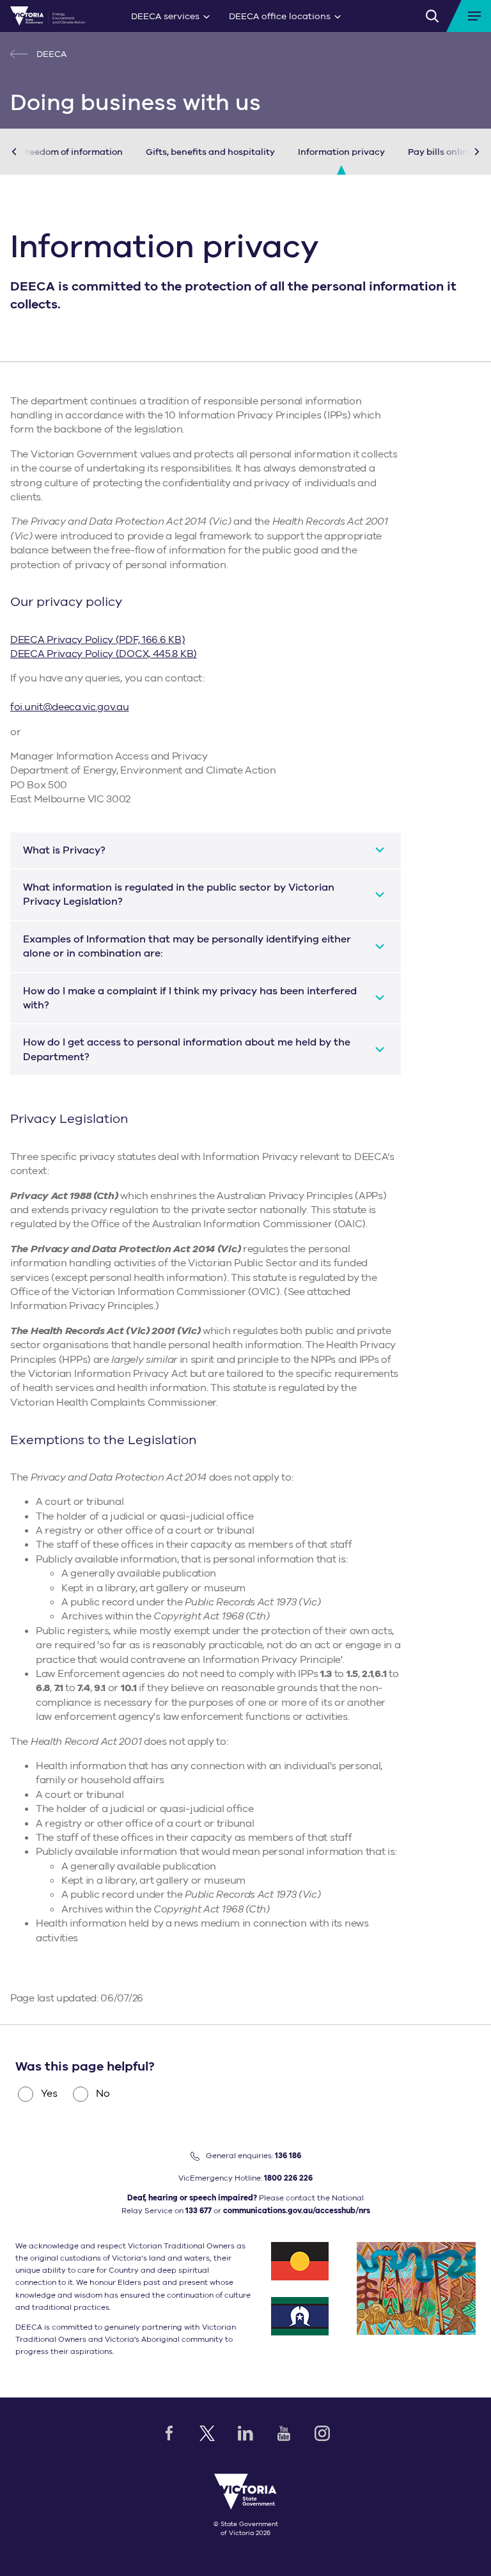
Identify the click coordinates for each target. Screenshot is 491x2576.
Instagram (322, 2433)
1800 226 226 (288, 2178)
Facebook (169, 2433)
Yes (49, 2094)
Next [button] (458, 152)
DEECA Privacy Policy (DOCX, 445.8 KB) (104, 654)
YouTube (284, 2433)
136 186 (288, 2156)
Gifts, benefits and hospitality (210, 152)
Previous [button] (33, 152)
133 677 (199, 2211)
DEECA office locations (280, 16)
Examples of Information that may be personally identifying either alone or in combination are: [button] (187, 946)
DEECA (50, 54)
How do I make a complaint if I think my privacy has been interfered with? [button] (190, 998)
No (103, 2094)
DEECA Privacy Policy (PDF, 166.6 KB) (97, 640)
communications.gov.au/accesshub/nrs (297, 2211)
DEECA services (165, 16)
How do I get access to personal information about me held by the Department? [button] (187, 1049)
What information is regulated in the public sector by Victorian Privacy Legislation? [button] (179, 894)
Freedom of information (72, 152)
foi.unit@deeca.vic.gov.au (70, 707)
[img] (48, 16)
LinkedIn (245, 2433)
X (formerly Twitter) (207, 2433)
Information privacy (341, 152)
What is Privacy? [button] (64, 850)
